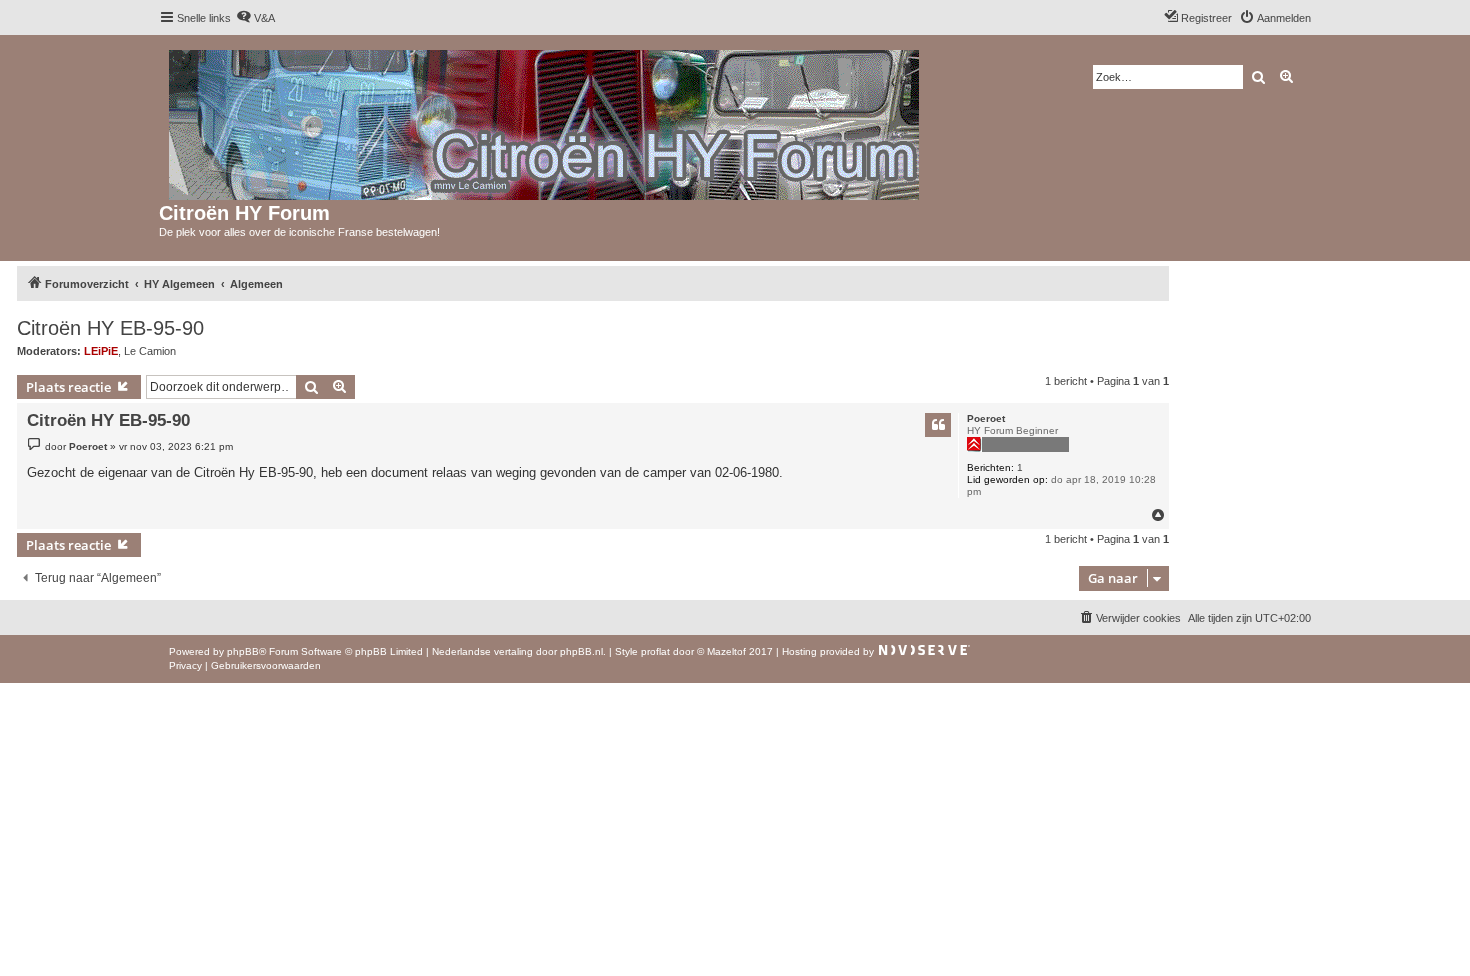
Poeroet (986, 418)
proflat (655, 651)
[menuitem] (255, 18)
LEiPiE (101, 351)
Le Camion (150, 351)
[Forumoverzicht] (545, 121)
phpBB (243, 651)
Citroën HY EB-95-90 (110, 328)
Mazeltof (726, 651)
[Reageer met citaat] (938, 425)
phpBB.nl (581, 651)
